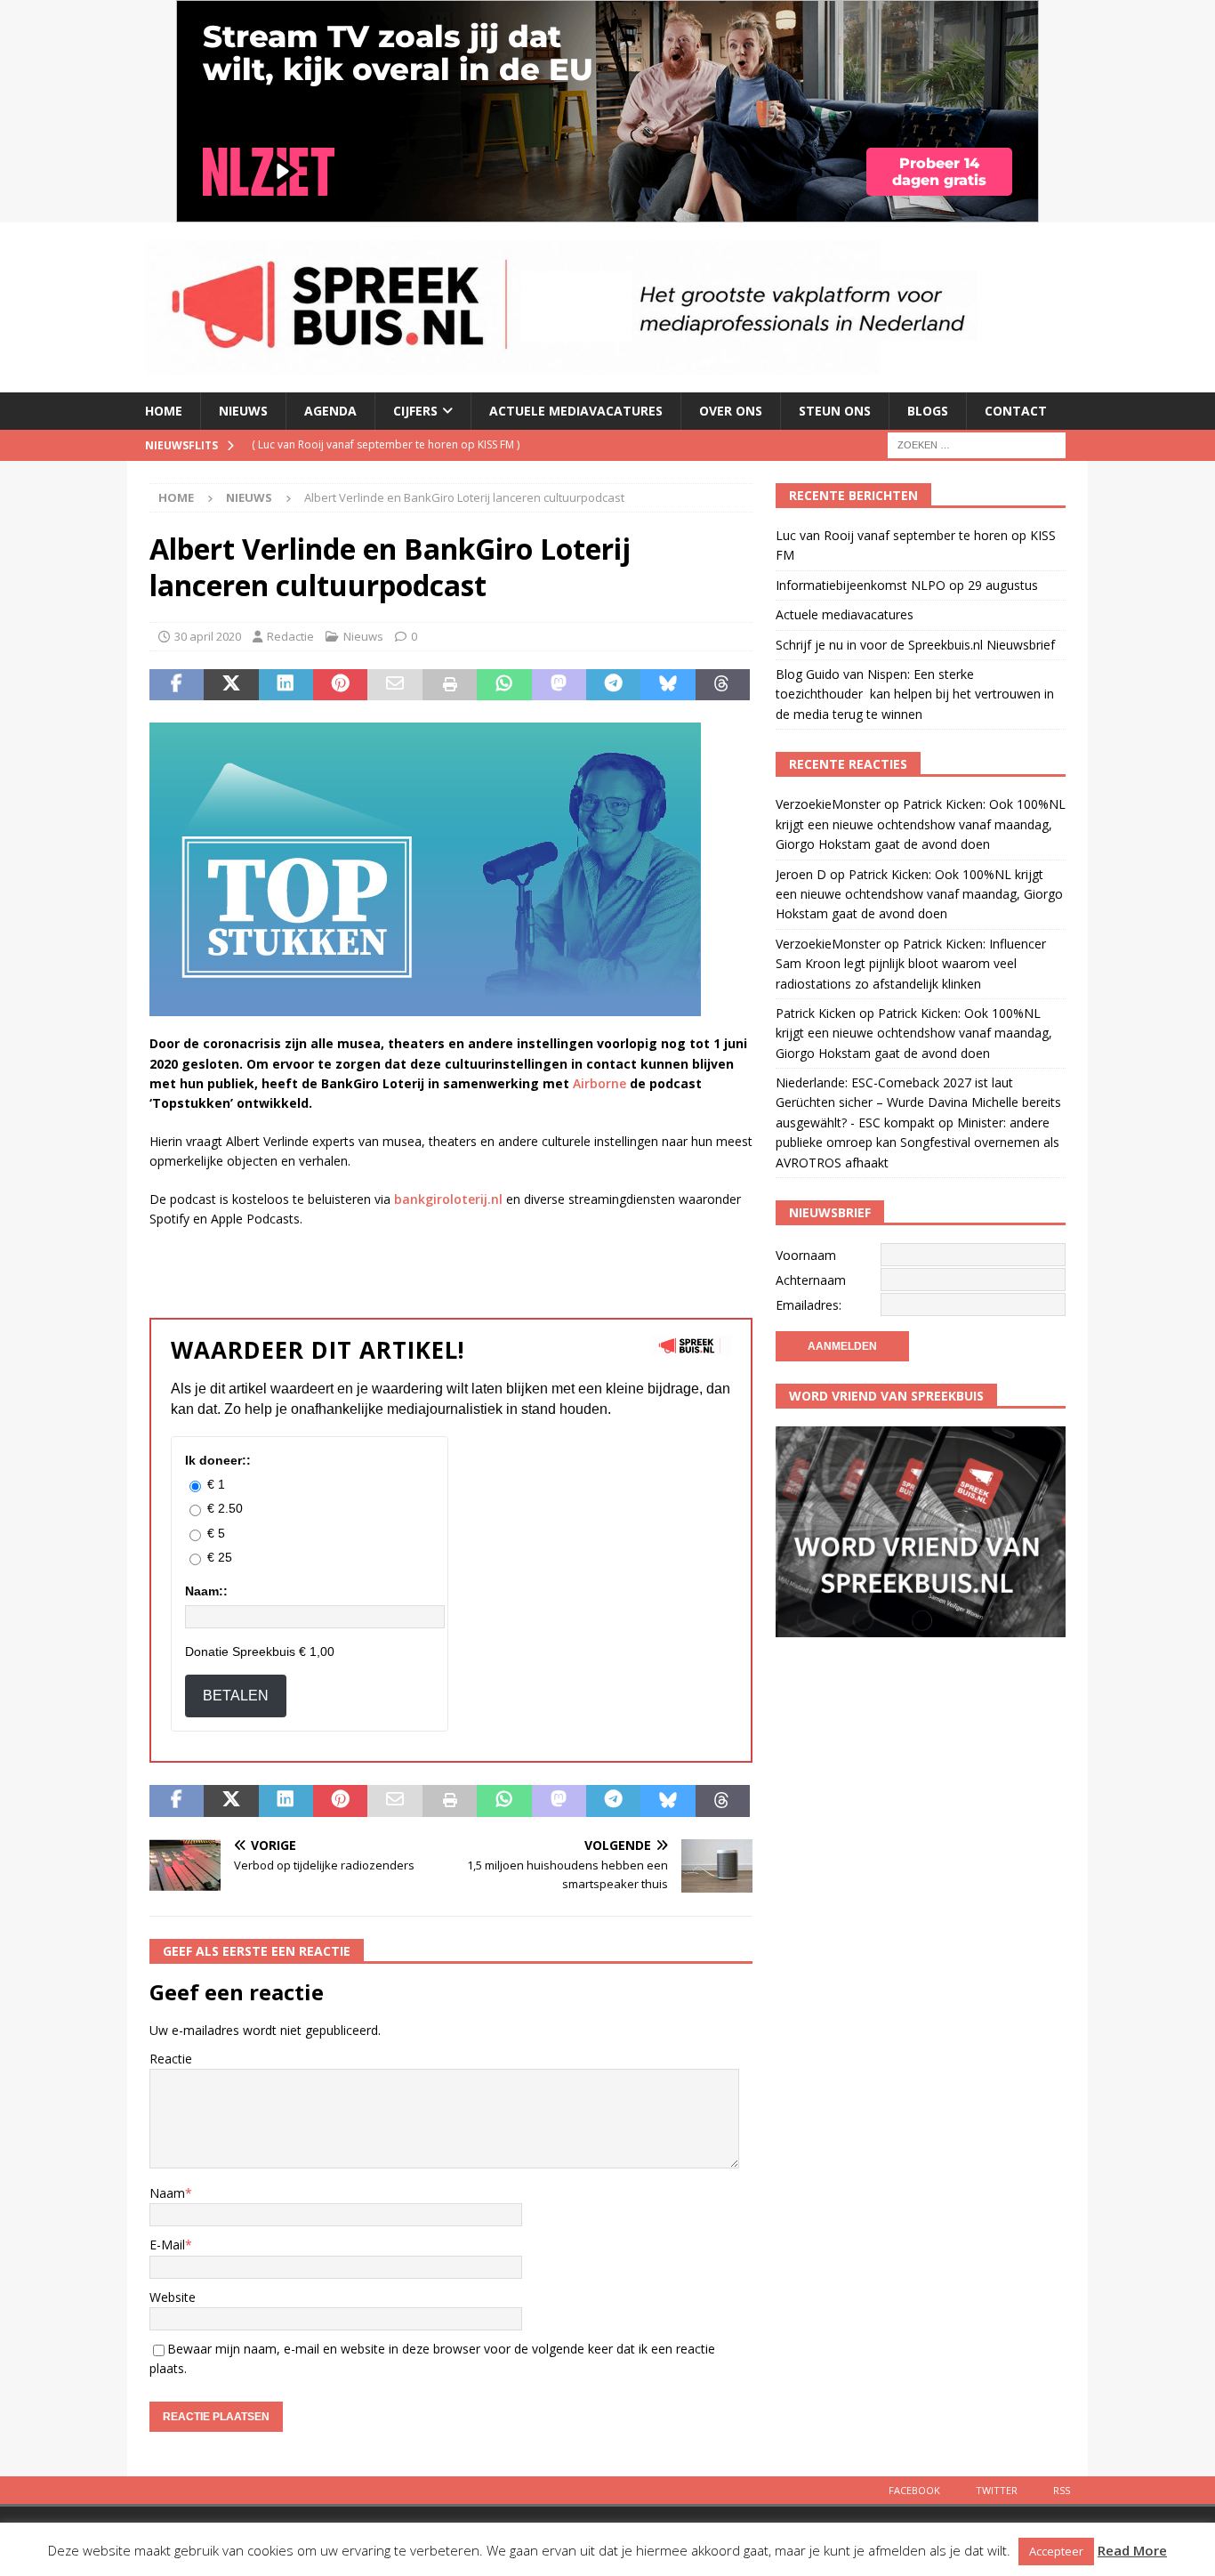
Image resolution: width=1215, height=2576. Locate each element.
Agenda (330, 411)
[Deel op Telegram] (613, 685)
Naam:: (206, 1591)
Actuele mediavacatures (576, 411)
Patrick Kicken (816, 1013)
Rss (1062, 2490)
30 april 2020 (208, 636)
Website (173, 2297)
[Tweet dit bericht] (231, 685)
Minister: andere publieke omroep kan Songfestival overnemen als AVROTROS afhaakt (917, 1143)
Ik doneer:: (218, 1460)
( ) (386, 444)
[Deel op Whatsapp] (504, 685)
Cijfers (415, 411)
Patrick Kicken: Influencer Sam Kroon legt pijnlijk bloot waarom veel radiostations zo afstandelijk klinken (911, 964)
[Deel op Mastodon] (559, 685)
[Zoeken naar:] (977, 444)
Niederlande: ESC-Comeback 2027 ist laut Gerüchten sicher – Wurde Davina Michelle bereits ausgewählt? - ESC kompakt (918, 1102)
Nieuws (243, 411)
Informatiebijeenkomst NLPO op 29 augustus (907, 585)
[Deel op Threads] (723, 685)
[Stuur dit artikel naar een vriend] (394, 685)
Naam (167, 2193)
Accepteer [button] (1056, 2551)
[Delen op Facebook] (177, 685)
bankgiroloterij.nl (448, 1199)
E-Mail (167, 2245)
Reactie (171, 2059)
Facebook (914, 2490)
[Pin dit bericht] (340, 685)
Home (164, 411)
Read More (1132, 2550)
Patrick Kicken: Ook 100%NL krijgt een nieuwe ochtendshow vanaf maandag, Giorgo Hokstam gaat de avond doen (921, 824)
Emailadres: (809, 1305)
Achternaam (811, 1280)
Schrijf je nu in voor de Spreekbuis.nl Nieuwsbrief (915, 645)
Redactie (290, 636)
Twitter (997, 2490)
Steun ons (835, 411)
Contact (1016, 411)
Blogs (928, 411)
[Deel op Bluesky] (668, 685)
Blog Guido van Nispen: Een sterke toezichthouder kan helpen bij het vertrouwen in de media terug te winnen (915, 694)
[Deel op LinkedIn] (286, 685)
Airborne (599, 1083)
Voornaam (806, 1255)
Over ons (731, 411)
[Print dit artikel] (450, 685)
